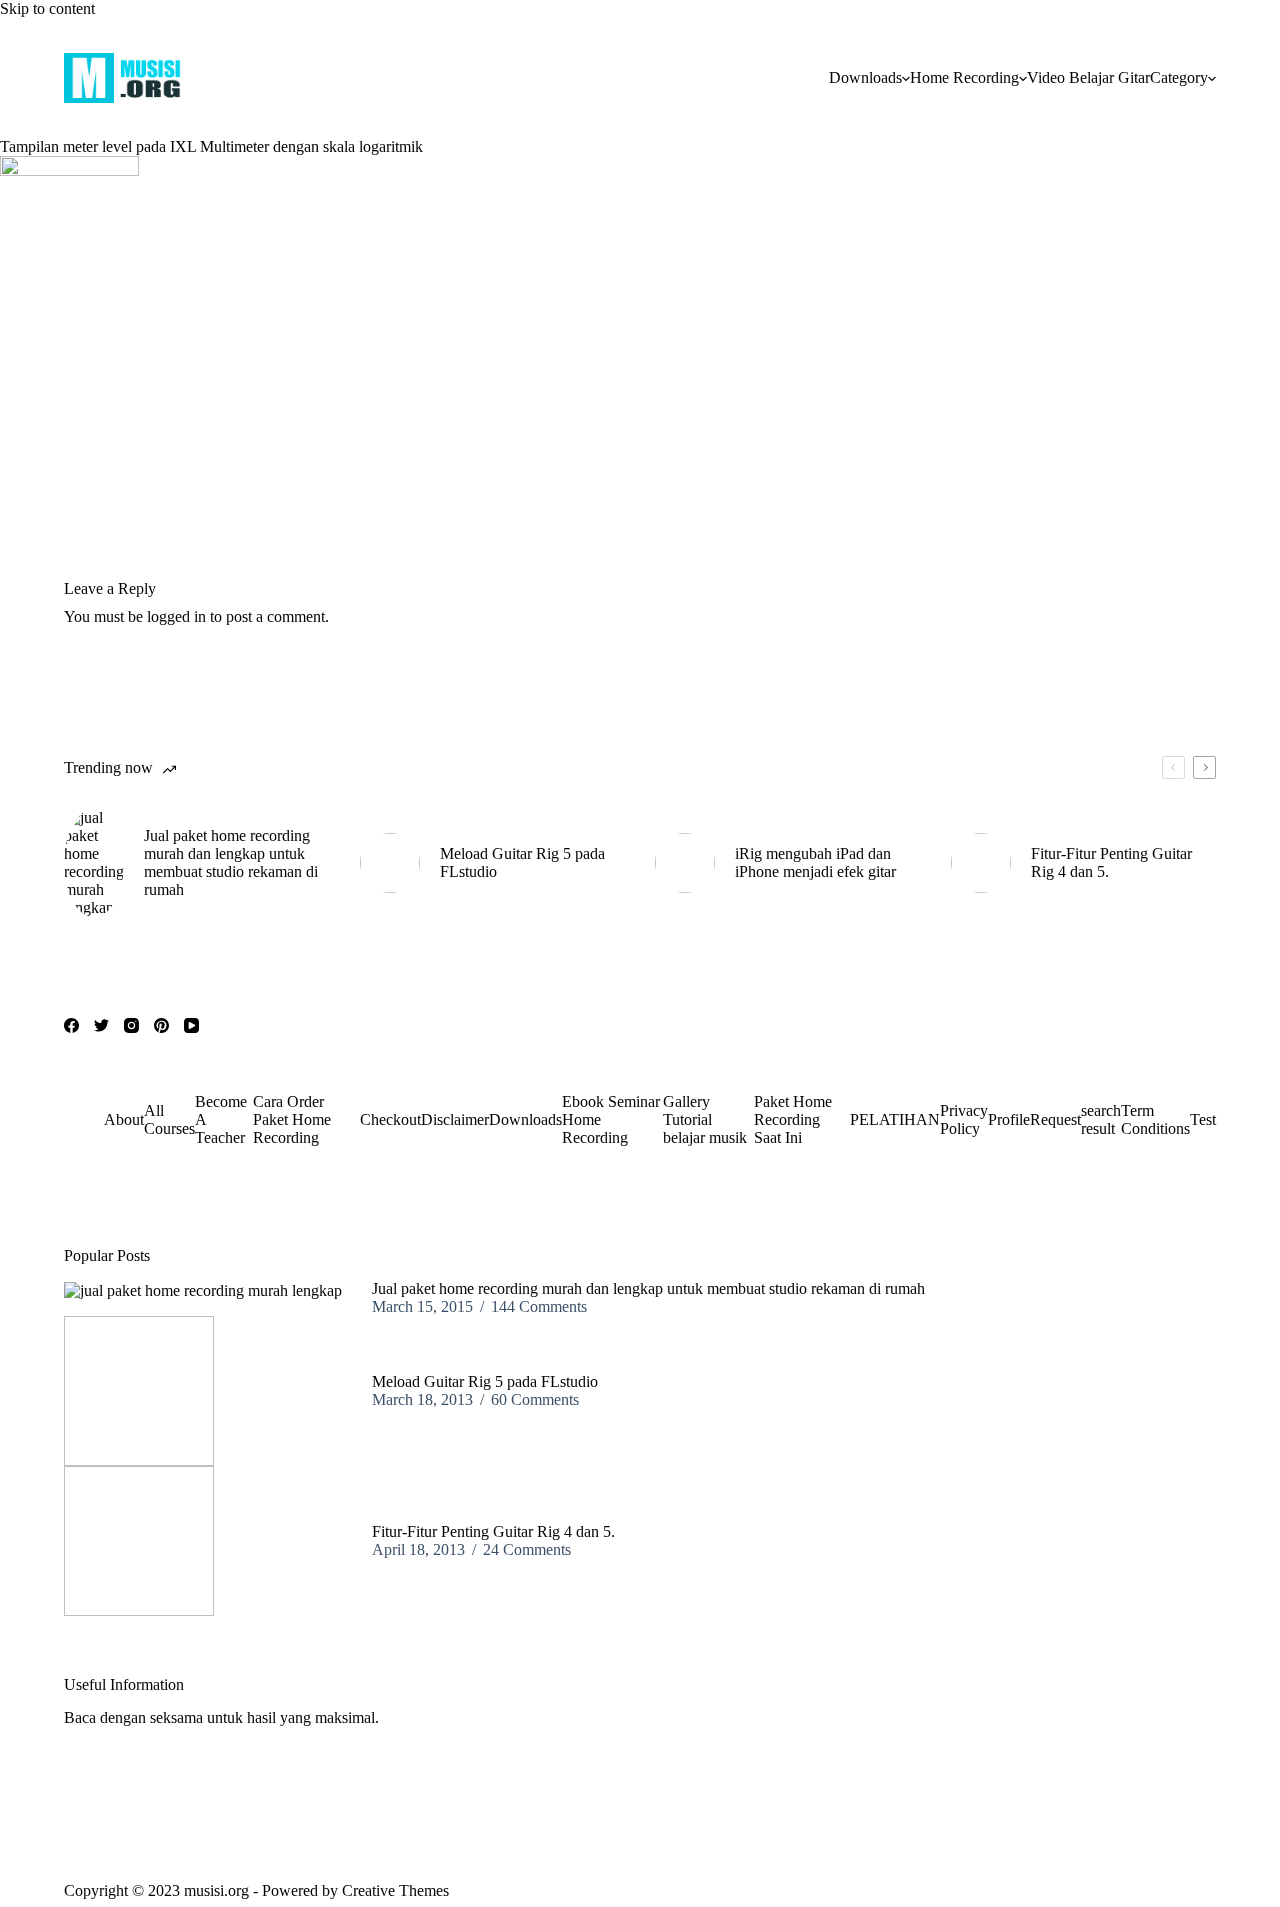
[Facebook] (71, 1025)
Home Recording (964, 77)
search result (1101, 1119)
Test (1203, 1119)
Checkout (390, 1119)
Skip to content (47, 8)
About (124, 1119)
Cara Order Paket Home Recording (292, 1119)
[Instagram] (131, 1025)
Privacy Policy (964, 1119)
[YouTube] (191, 1025)
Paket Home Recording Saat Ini (793, 1119)
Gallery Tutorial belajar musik (705, 1119)
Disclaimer (455, 1119)
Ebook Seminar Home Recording (611, 1119)
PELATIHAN (895, 1119)
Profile (1009, 1119)
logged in (176, 616)
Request (1055, 1119)
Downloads (865, 77)
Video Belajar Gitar (1088, 77)
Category (1179, 77)
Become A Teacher (221, 1119)
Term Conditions (1155, 1119)
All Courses (169, 1119)
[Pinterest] (161, 1025)
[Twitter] (101, 1025)
